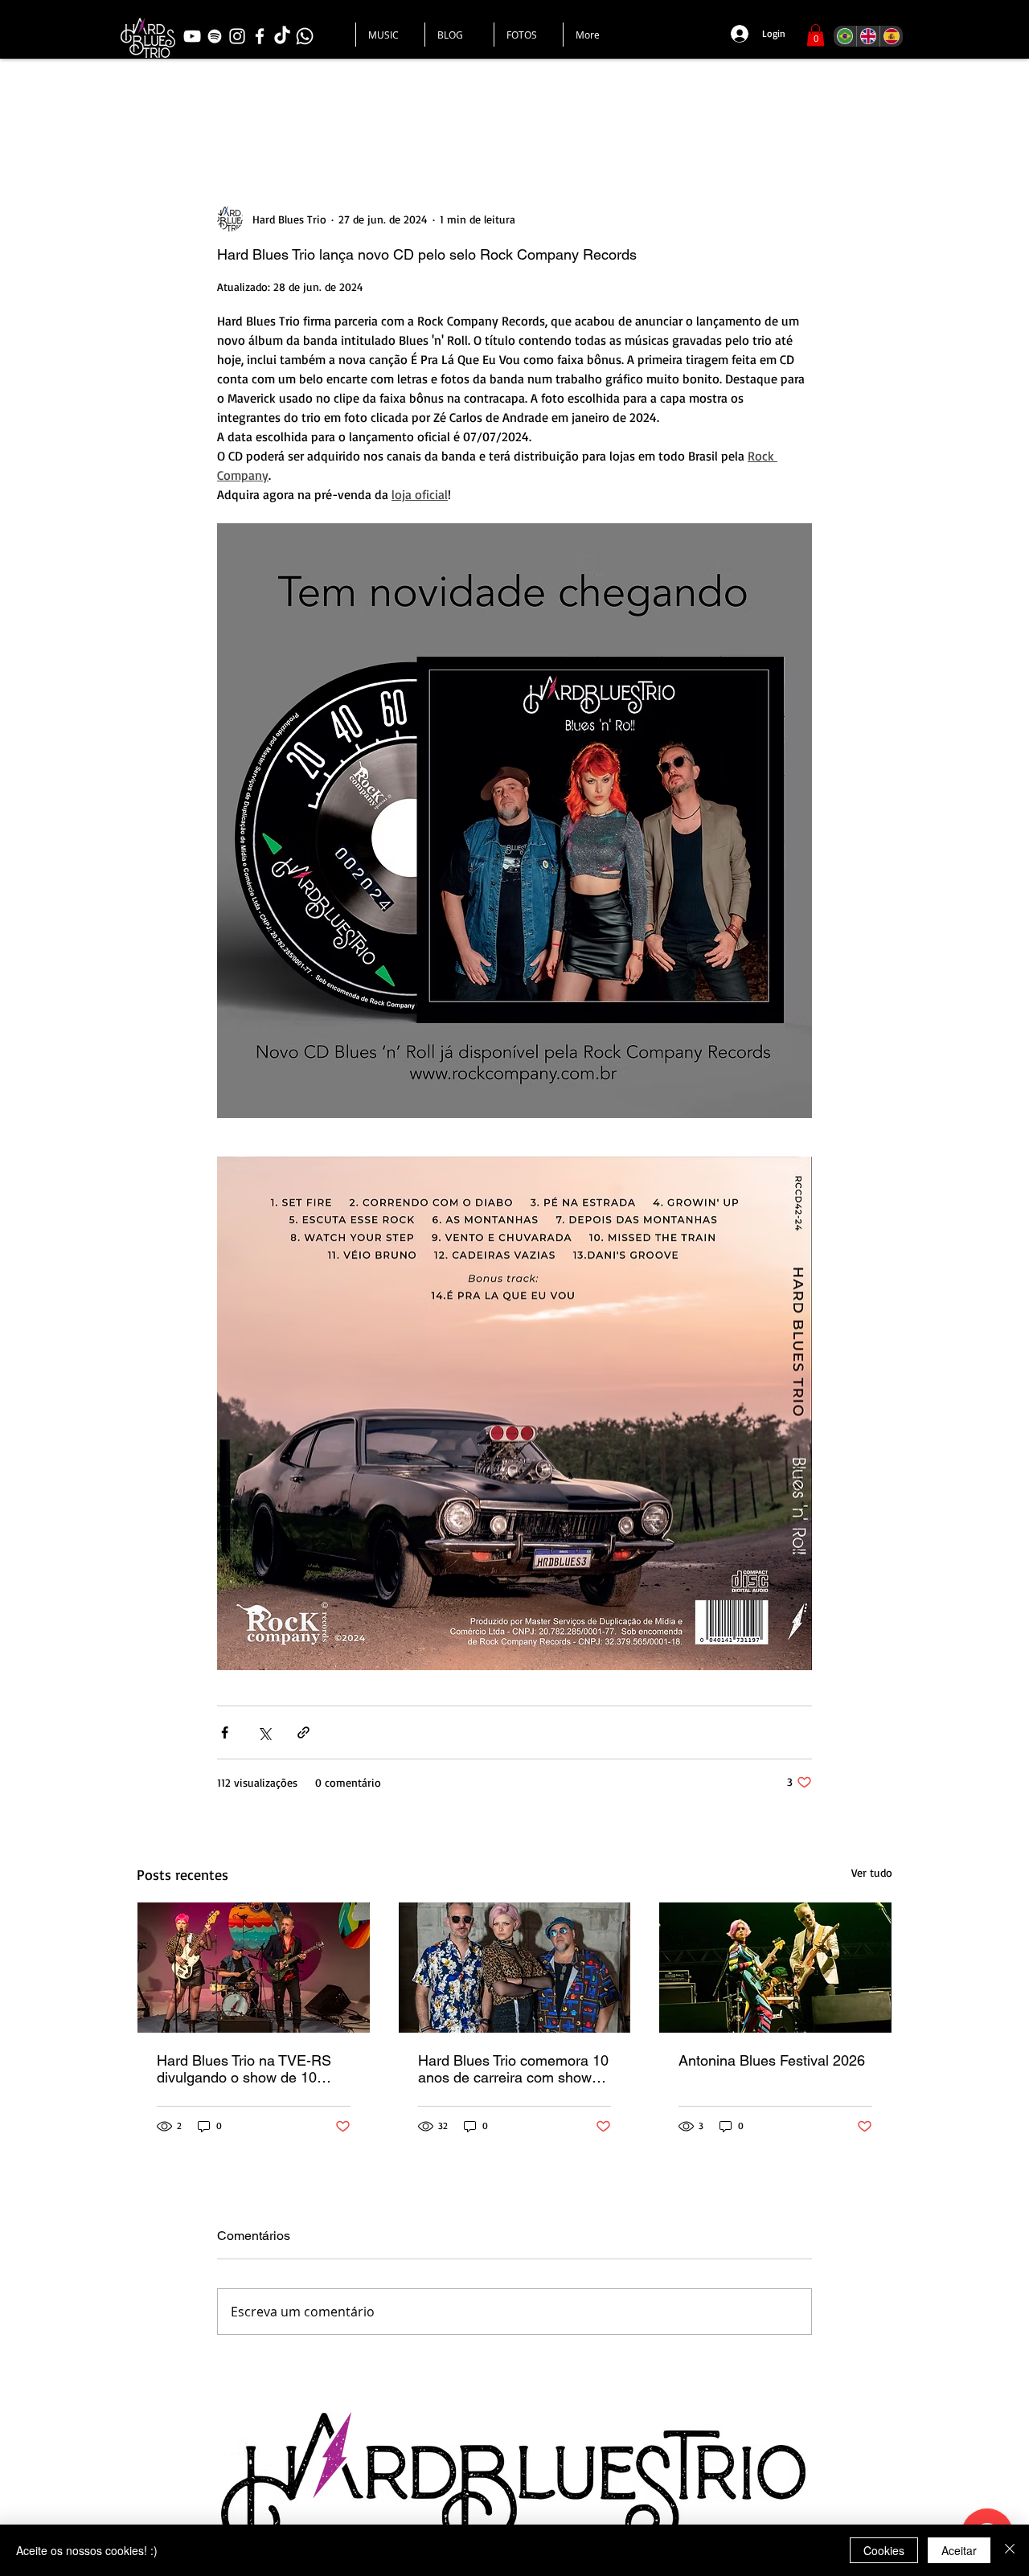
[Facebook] (260, 36)
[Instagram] (237, 36)
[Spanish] (891, 36)
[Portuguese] (845, 36)
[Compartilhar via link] (303, 1732)
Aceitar (959, 2550)
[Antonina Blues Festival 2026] (775, 1968)
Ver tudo (872, 1872)
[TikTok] (282, 36)
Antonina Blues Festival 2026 (772, 2060)
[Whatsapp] (305, 36)
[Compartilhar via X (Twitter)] (264, 1732)
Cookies (884, 2550)
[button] (816, 35)
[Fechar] (1010, 2550)
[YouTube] (192, 36)
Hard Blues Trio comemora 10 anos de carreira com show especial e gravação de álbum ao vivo (514, 2069)
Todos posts (175, 108)
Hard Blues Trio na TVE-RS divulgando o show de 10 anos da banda (244, 2069)
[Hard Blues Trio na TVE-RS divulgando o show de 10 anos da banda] (254, 1968)
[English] (868, 36)
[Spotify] (215, 36)
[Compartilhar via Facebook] (225, 1732)
